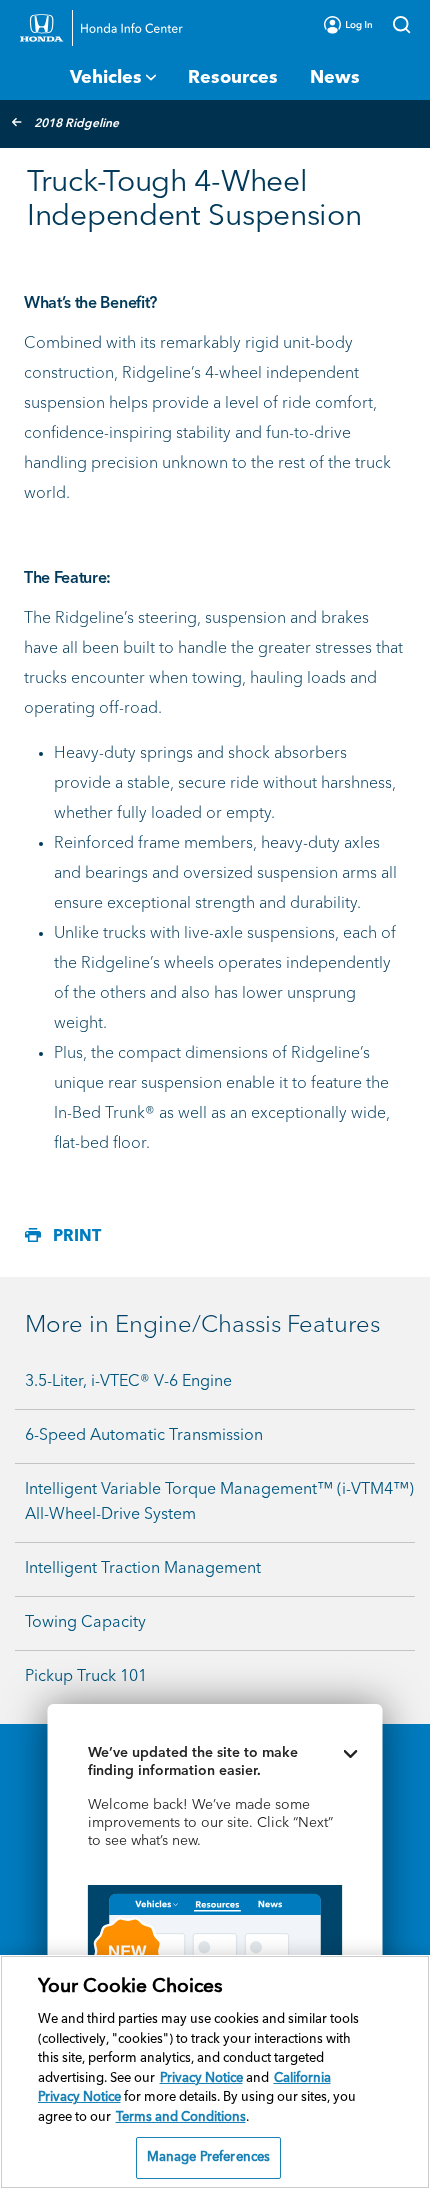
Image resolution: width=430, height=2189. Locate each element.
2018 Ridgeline (76, 124)
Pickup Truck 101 (86, 1677)
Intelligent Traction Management (143, 1569)
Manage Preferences (208, 2157)
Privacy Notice (201, 2078)
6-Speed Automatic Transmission (144, 1436)
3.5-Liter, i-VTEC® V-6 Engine (128, 1382)
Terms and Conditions (181, 2117)
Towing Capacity (85, 1623)
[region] (215, 2072)
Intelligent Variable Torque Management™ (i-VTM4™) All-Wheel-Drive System (219, 1502)
